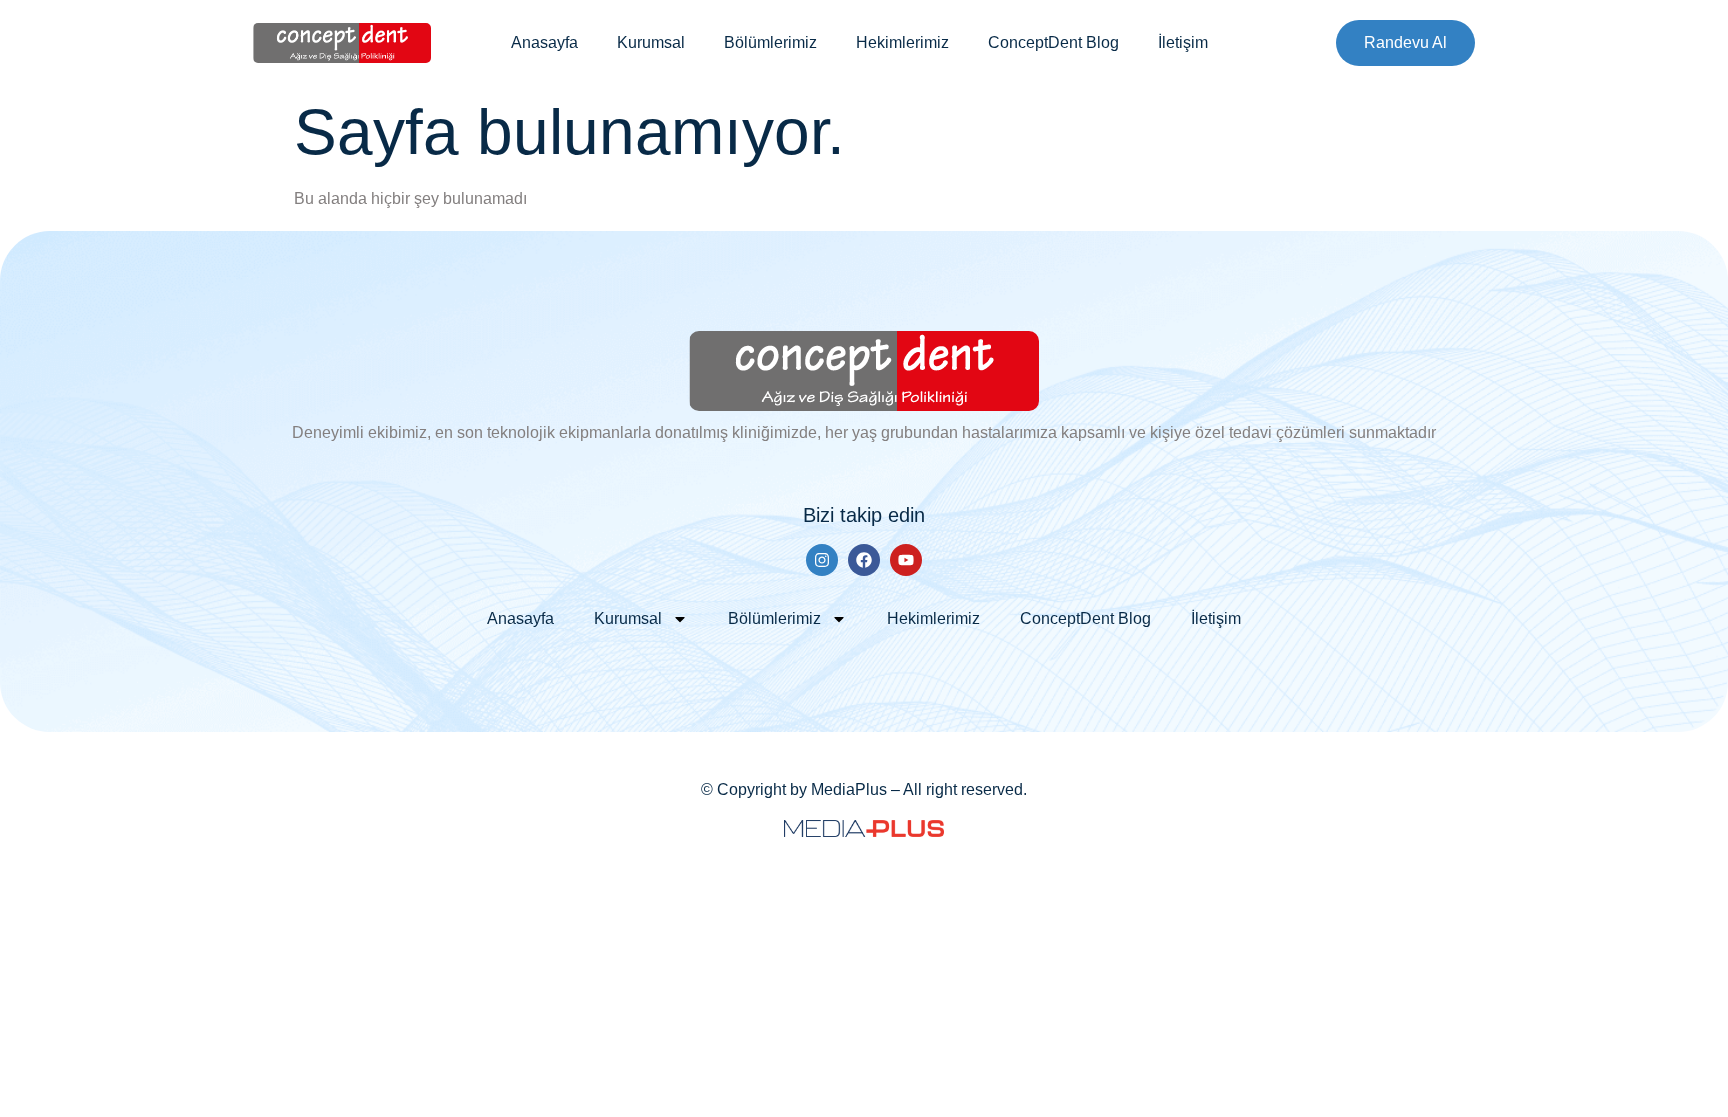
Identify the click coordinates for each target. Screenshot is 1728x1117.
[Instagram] (822, 560)
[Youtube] (906, 560)
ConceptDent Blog (1053, 42)
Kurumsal (651, 42)
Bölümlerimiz (770, 42)
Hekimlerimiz (902, 42)
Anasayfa (544, 42)
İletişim (1183, 42)
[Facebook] (864, 560)
